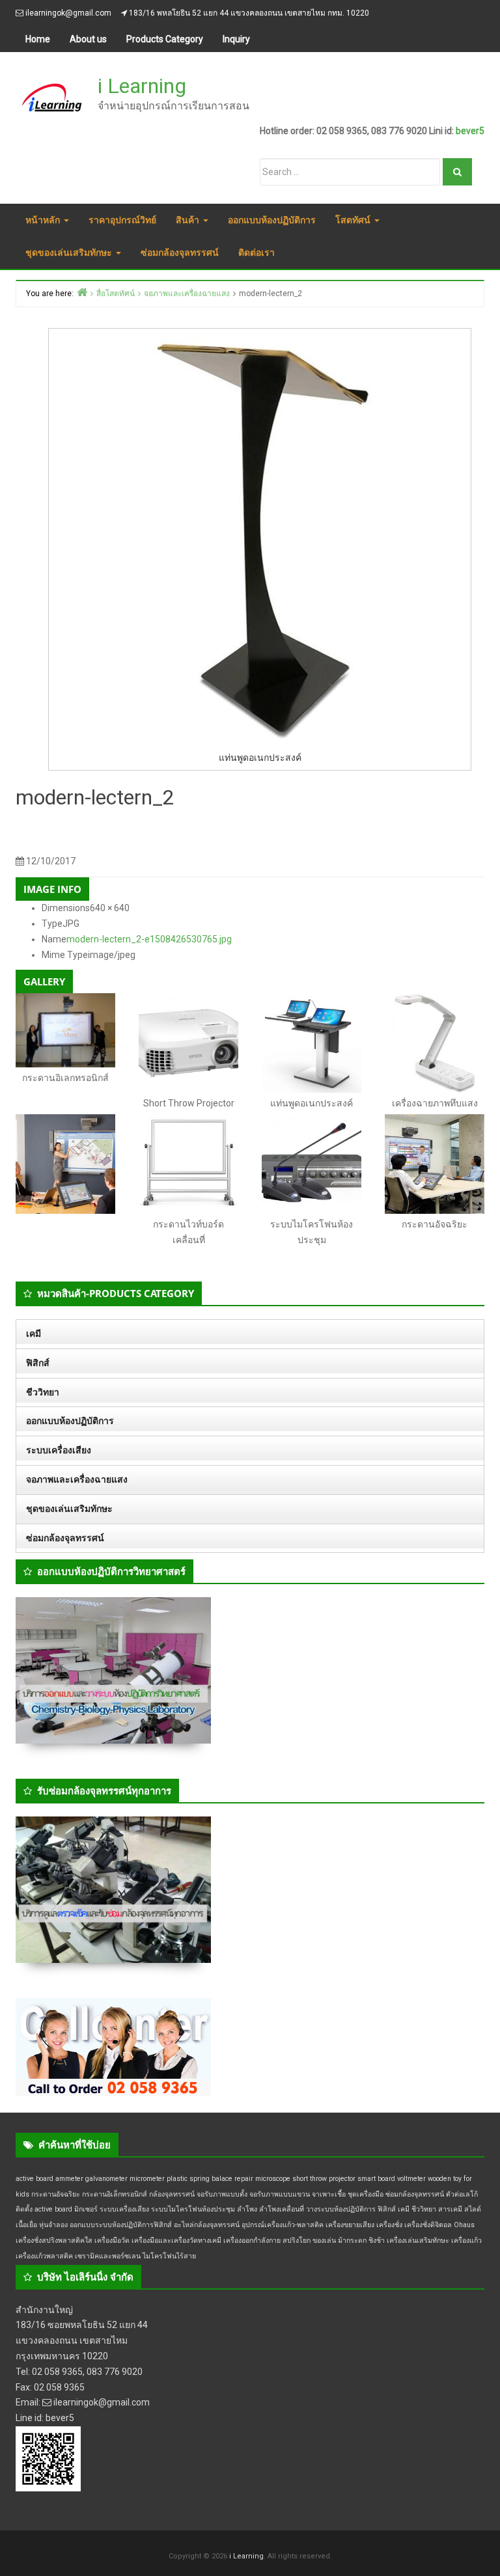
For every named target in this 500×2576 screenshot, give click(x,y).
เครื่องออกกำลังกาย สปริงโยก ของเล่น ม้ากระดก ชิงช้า (304, 2240)
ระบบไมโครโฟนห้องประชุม (193, 2209)
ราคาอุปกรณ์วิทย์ (122, 220)
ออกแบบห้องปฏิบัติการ (272, 220)
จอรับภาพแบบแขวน (280, 2194)
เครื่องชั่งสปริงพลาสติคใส (54, 2240)
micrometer (147, 2179)
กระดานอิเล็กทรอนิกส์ (115, 2194)
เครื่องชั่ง (389, 2225)
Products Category (165, 39)
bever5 (470, 131)
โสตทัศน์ (354, 220)
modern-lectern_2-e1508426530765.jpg (149, 939)
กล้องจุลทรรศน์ (172, 2194)
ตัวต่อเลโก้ (462, 2194)
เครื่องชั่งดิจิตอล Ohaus (439, 2225)
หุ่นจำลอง (53, 2225)
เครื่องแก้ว (466, 2240)
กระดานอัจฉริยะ (56, 2194)
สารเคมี (450, 2209)
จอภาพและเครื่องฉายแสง (77, 1479)
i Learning (142, 86)
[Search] (457, 172)
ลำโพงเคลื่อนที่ (282, 2209)
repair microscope (262, 2179)
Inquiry (236, 39)
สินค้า (189, 220)
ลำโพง (247, 2209)
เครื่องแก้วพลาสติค (44, 2256)
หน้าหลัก (44, 220)
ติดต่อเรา (257, 252)
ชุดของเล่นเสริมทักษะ (70, 252)
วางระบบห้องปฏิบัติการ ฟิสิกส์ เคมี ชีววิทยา (371, 2209)
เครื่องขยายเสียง (350, 2225)
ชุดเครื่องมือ (366, 2194)
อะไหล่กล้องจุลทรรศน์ (207, 2225)
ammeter (69, 2179)
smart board (376, 2179)
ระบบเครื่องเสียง (59, 1450)
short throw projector (324, 2179)
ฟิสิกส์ (38, 1363)
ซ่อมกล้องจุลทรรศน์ (180, 252)
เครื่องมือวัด (112, 2240)
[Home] (82, 292)
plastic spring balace (200, 2179)
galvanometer (106, 2179)
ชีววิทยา (43, 1392)
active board (35, 2179)
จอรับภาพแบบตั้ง (222, 2194)
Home (38, 39)
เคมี (34, 1334)
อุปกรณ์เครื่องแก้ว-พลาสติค (283, 2225)
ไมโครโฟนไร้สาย (169, 2256)
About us (88, 39)
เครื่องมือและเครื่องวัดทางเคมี (176, 2240)
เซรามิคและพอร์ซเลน (108, 2256)
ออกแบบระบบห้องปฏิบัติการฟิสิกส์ (121, 2225)
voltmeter (411, 2179)
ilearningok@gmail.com (68, 13)
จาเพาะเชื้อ (329, 2194)
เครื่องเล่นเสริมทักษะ (418, 2240)
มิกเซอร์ (86, 2209)
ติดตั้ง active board (44, 2209)
